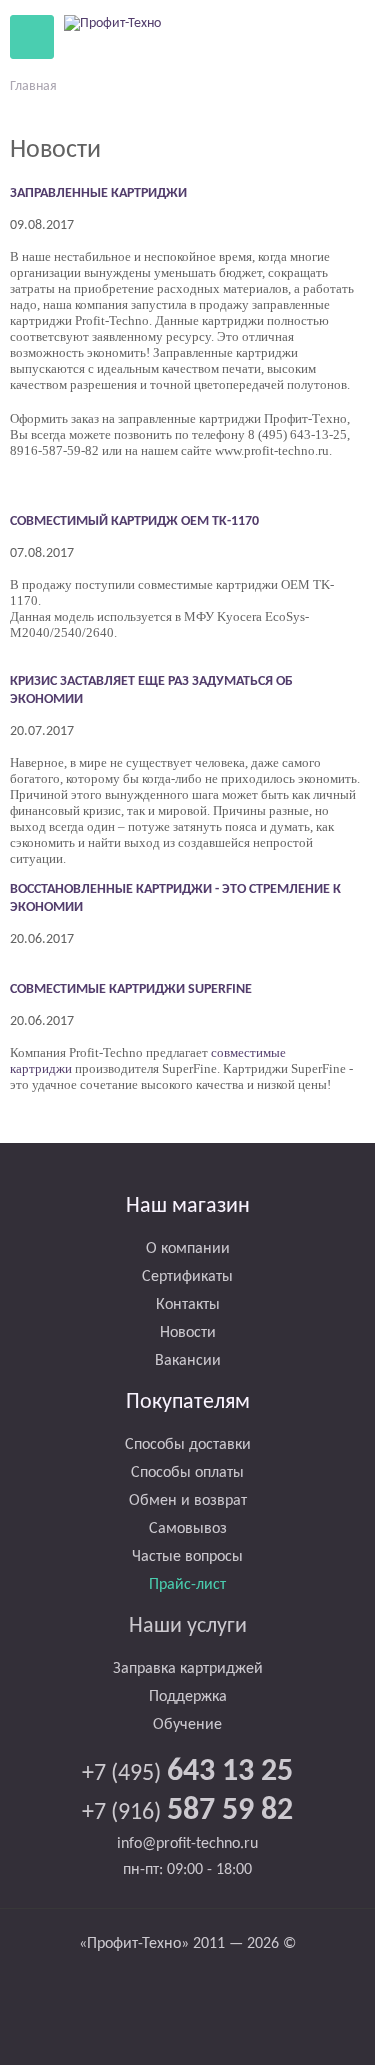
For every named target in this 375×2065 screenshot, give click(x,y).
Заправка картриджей (188, 1669)
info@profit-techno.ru (187, 1844)
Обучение (187, 1725)
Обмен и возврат (188, 1501)
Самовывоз (188, 1529)
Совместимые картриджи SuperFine (131, 989)
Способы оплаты (187, 1473)
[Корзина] (294, 36)
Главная (33, 86)
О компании (188, 1249)
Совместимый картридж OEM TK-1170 (134, 521)
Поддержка (188, 1697)
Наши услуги (188, 1626)
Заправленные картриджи (98, 193)
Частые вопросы (187, 1557)
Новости (188, 1333)
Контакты (188, 1305)
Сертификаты (187, 1277)
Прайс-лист (187, 1585)
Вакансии (188, 1361)
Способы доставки (188, 1445)
